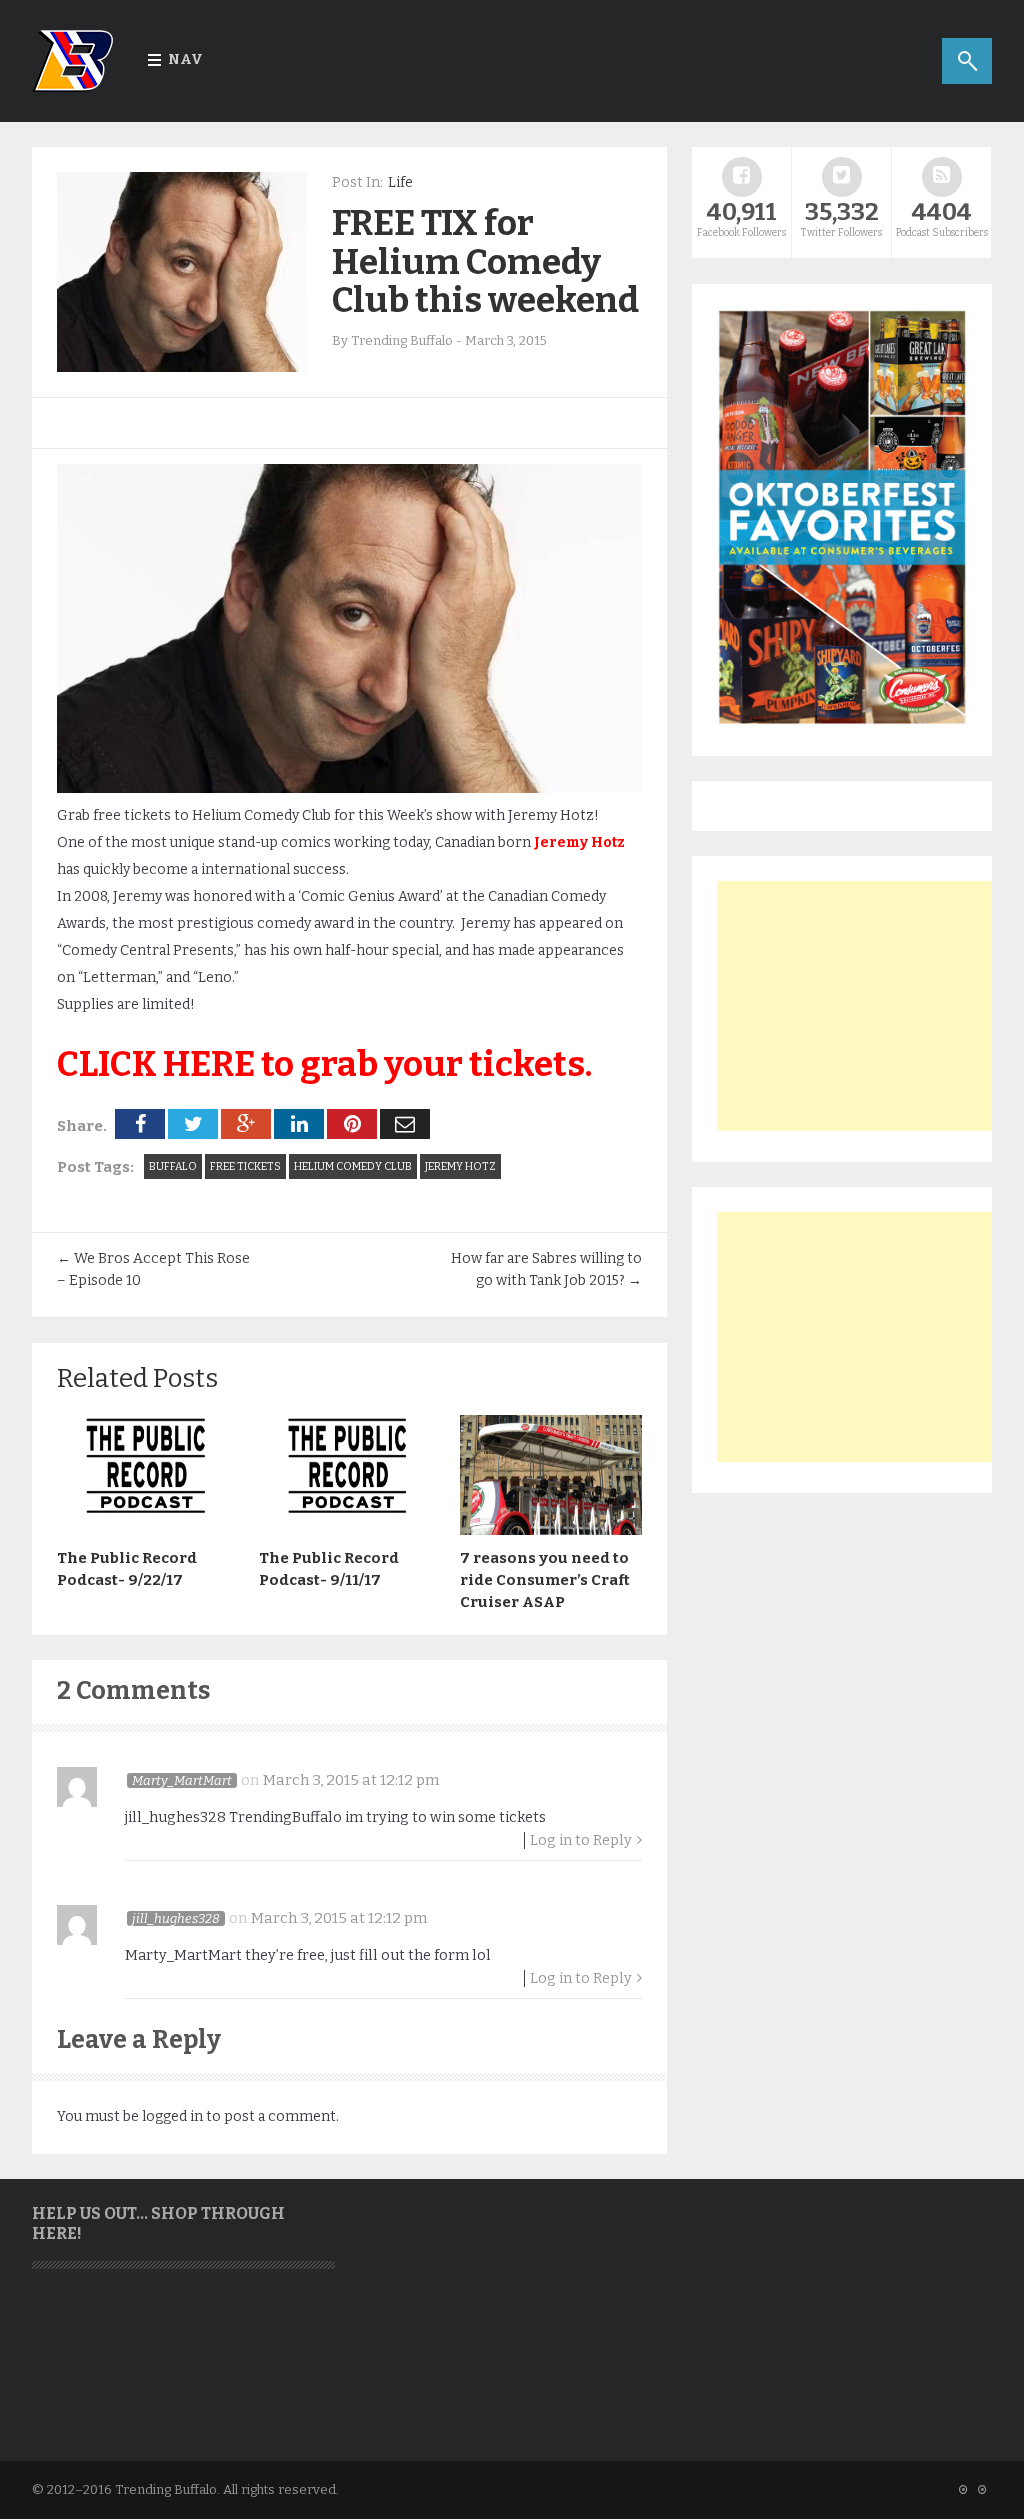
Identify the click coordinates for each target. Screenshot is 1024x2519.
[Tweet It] (193, 1124)
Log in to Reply (581, 1840)
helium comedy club (353, 1166)
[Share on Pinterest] (352, 1124)
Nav (185, 59)
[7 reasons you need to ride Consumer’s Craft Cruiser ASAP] (551, 1530)
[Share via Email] (405, 1124)
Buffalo (173, 1166)
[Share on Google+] (246, 1124)
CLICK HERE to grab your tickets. (324, 1064)
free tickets (245, 1166)
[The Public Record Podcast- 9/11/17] (350, 1530)
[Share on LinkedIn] (299, 1124)
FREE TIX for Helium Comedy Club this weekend (485, 261)
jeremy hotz (460, 1166)
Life (400, 182)
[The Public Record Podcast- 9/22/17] (148, 1530)
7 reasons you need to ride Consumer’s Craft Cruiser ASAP (545, 1580)
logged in (172, 2116)
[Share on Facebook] (140, 1124)
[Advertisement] (867, 1006)
